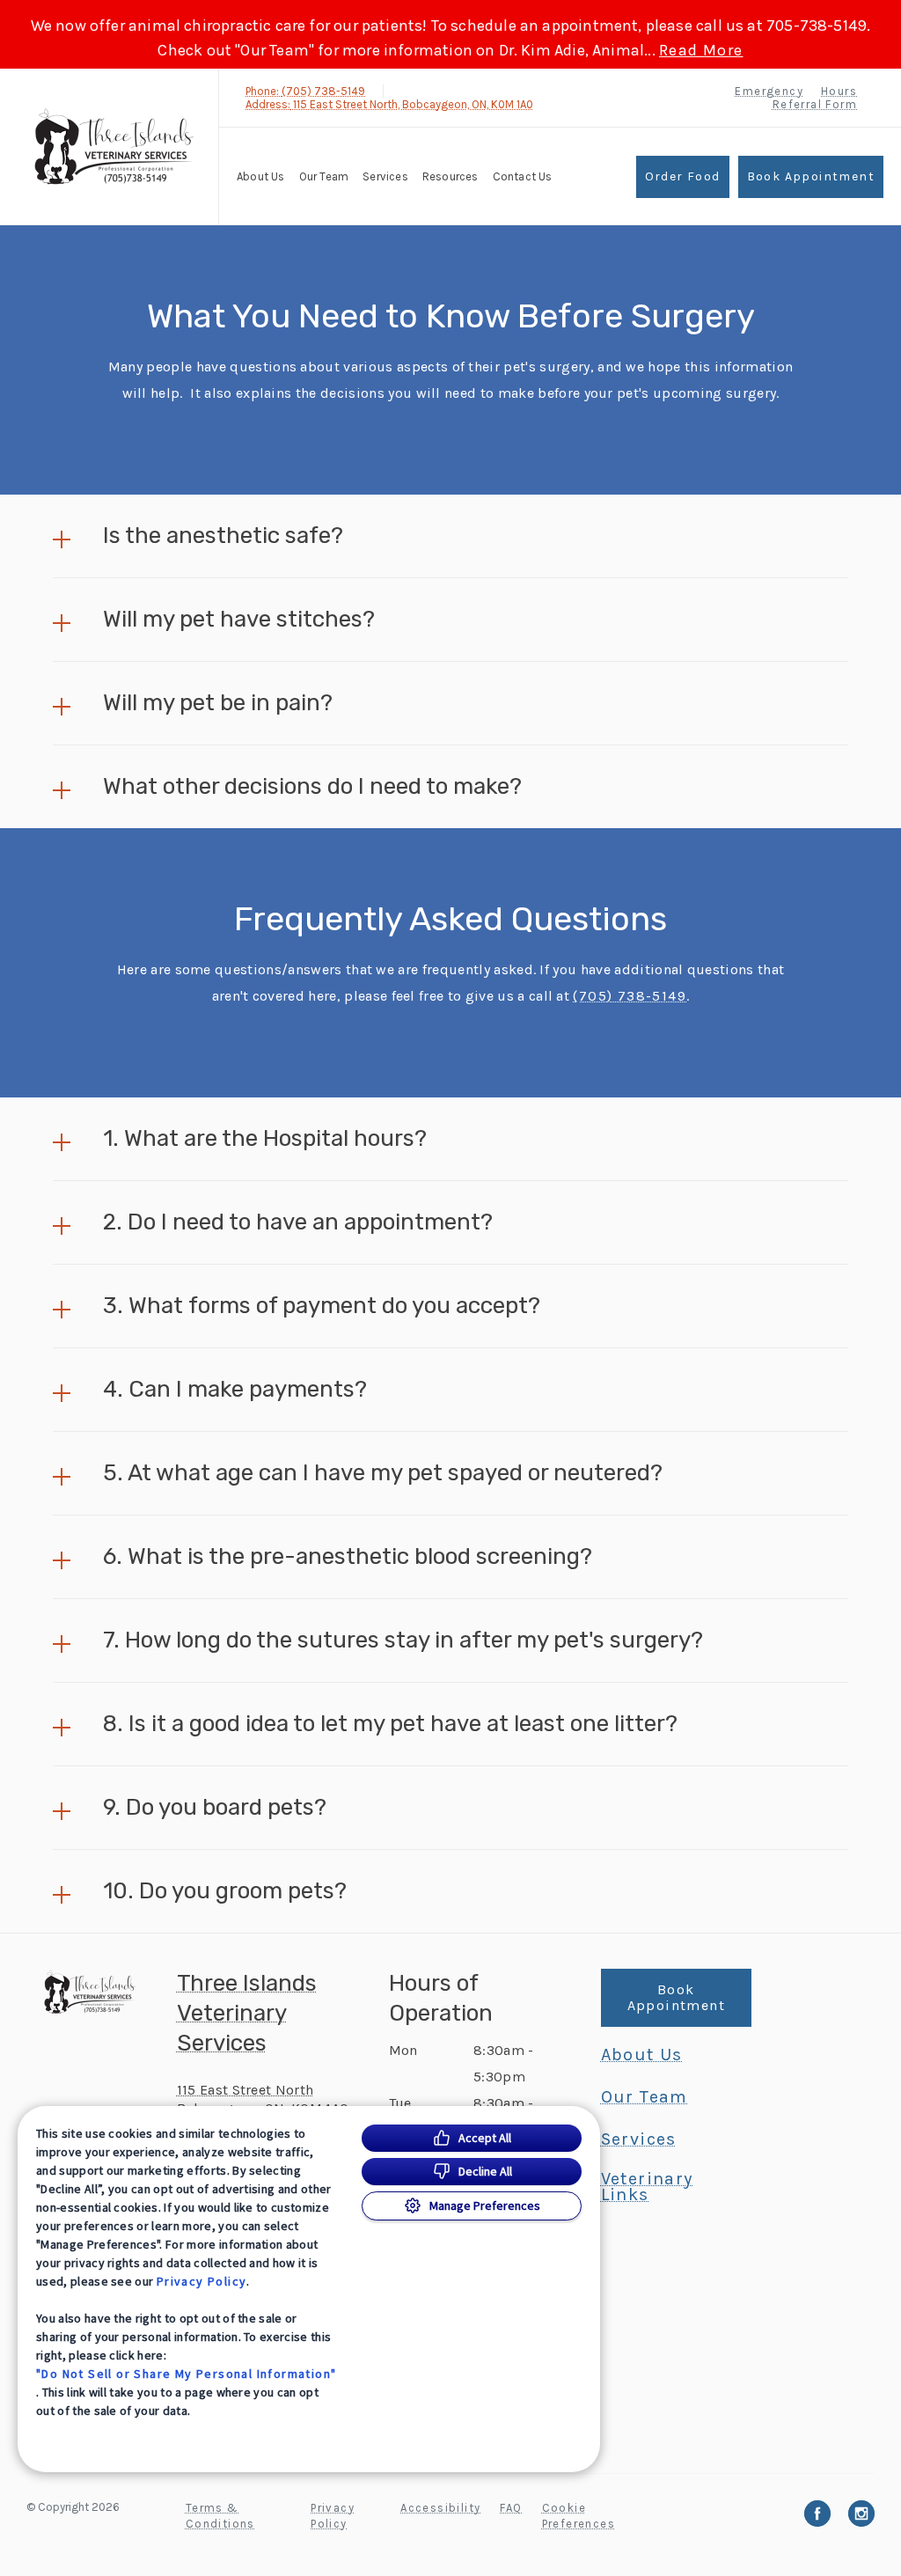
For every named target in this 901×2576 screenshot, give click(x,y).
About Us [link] (642, 2055)
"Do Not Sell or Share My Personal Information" (186, 2374)
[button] (450, 536)
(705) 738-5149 (630, 996)
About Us (261, 176)
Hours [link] (839, 91)
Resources (450, 176)
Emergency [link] (769, 91)
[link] (114, 147)
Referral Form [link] (815, 104)
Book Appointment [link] (811, 176)
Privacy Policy (202, 2281)
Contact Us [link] (523, 176)
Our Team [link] (324, 176)
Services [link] (385, 176)
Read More (701, 50)
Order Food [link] (683, 176)
